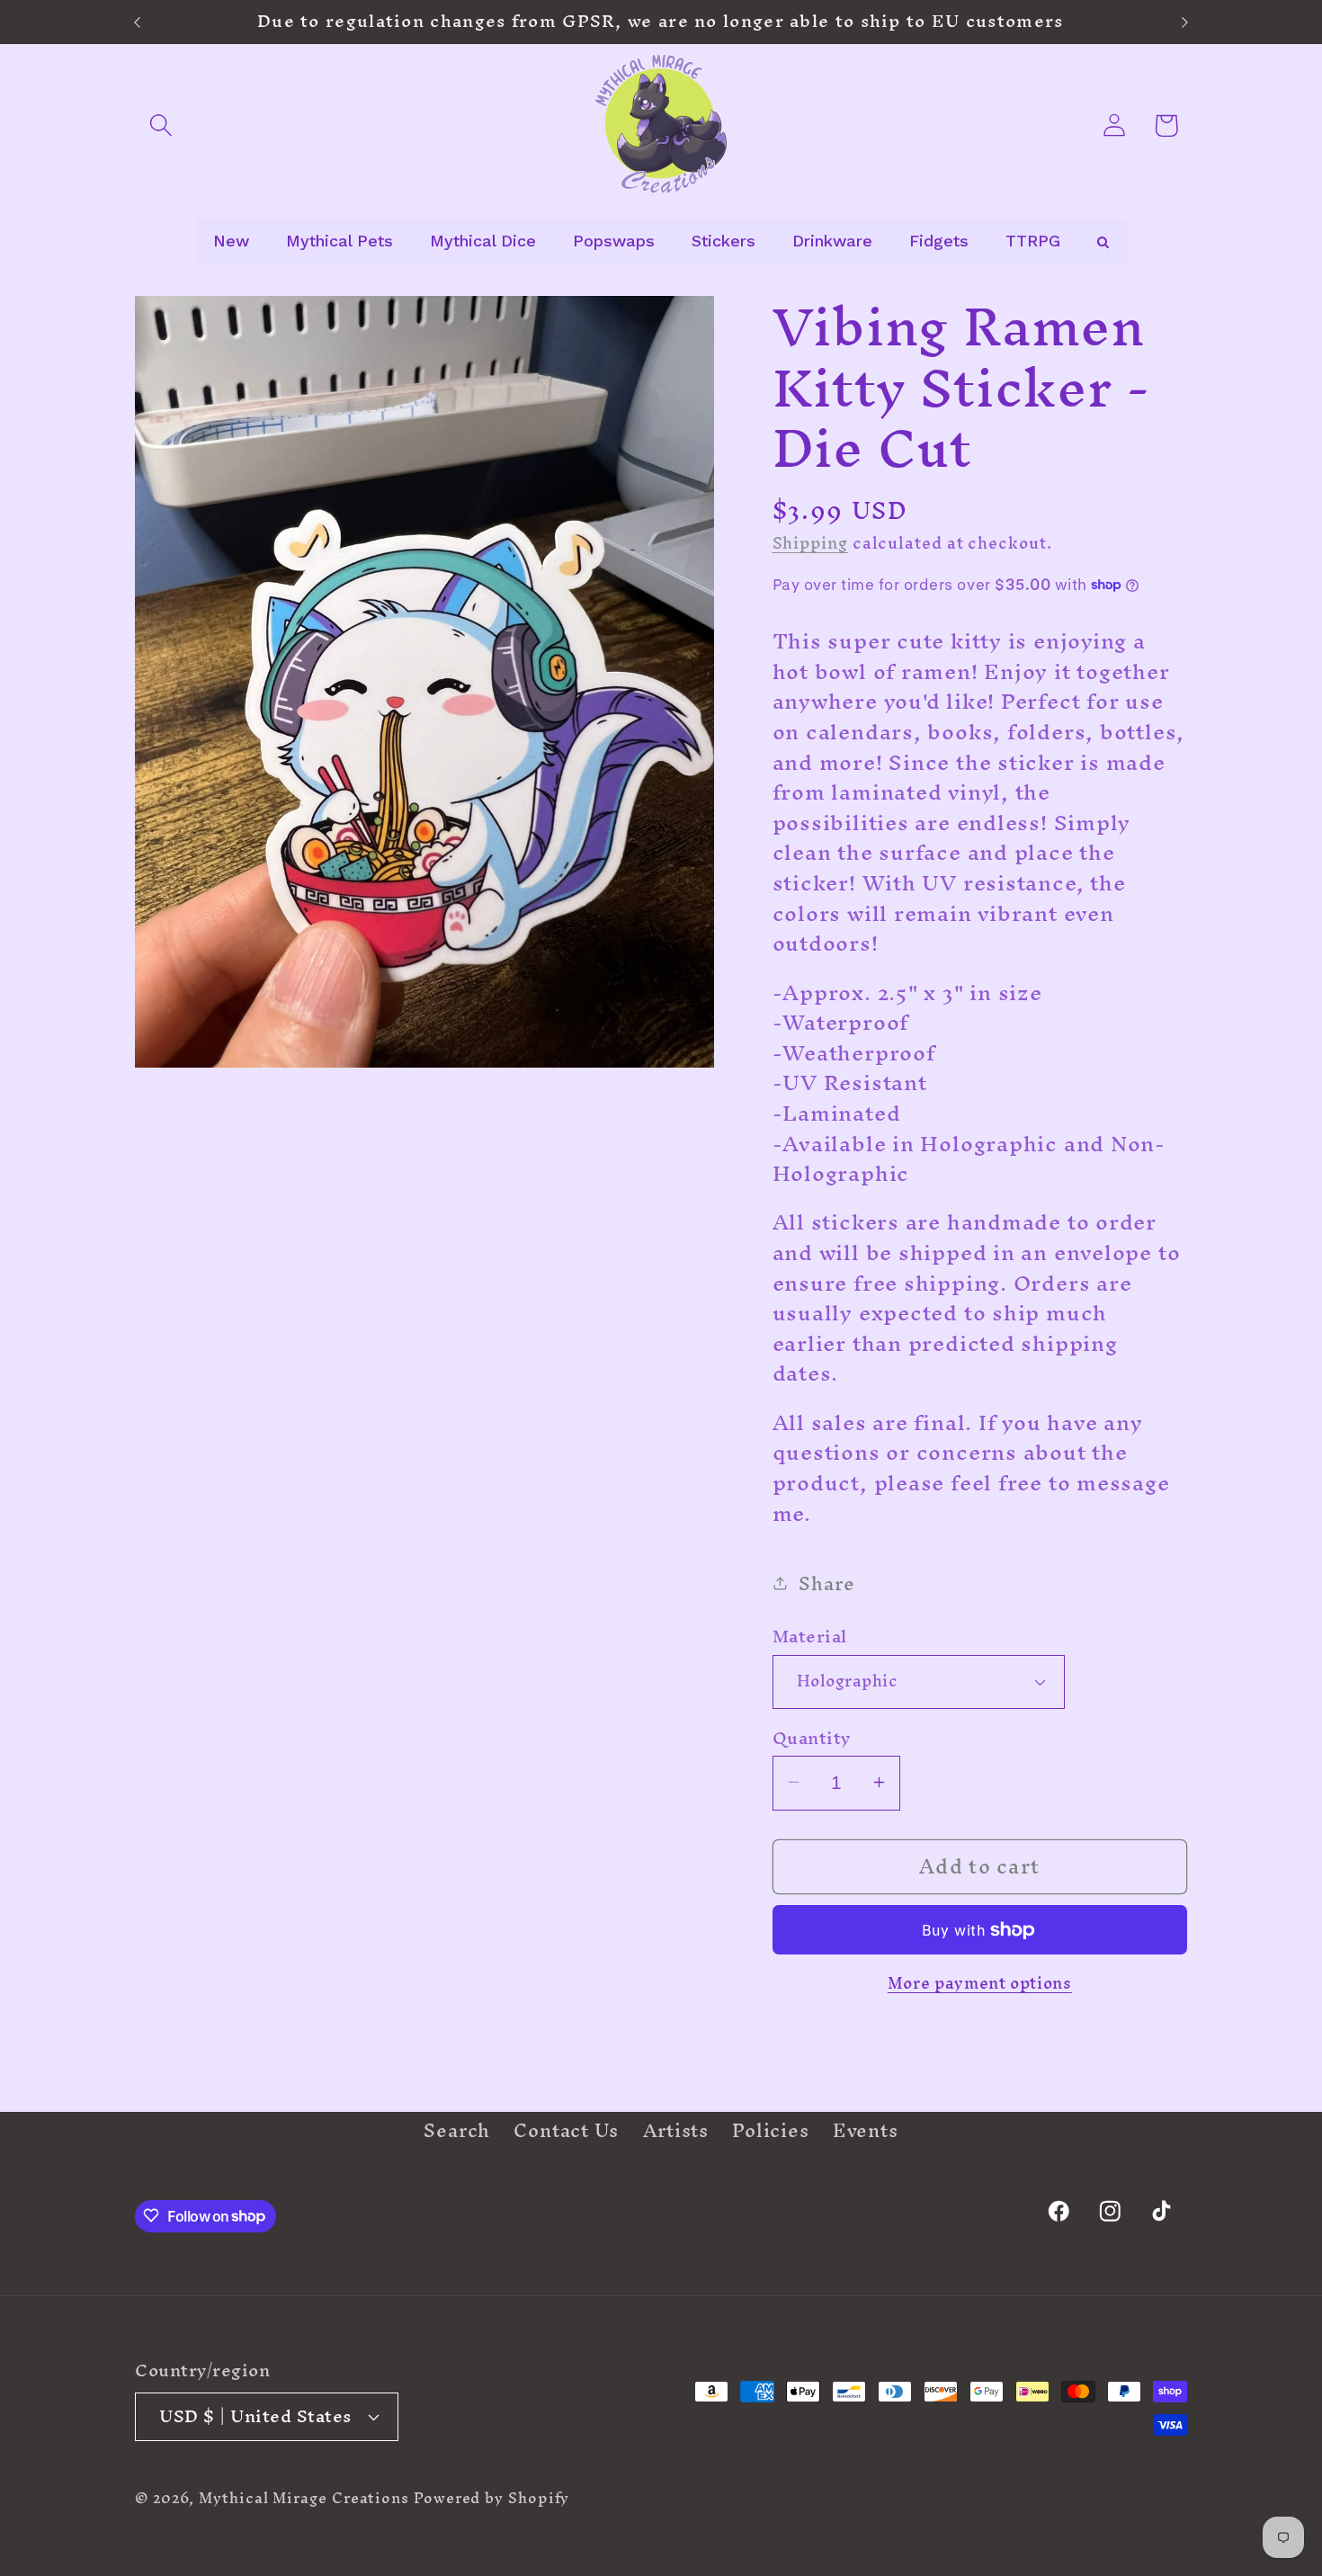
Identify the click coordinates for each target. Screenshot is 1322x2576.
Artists (676, 2131)
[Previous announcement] (138, 22)
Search (457, 2134)
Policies (770, 2131)
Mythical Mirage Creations (304, 2497)
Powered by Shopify (491, 2497)
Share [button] (826, 1583)
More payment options (980, 1983)
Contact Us (566, 2131)
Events (866, 2131)
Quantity (812, 1737)
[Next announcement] (1185, 22)
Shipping (810, 542)
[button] (161, 125)
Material (810, 1637)
